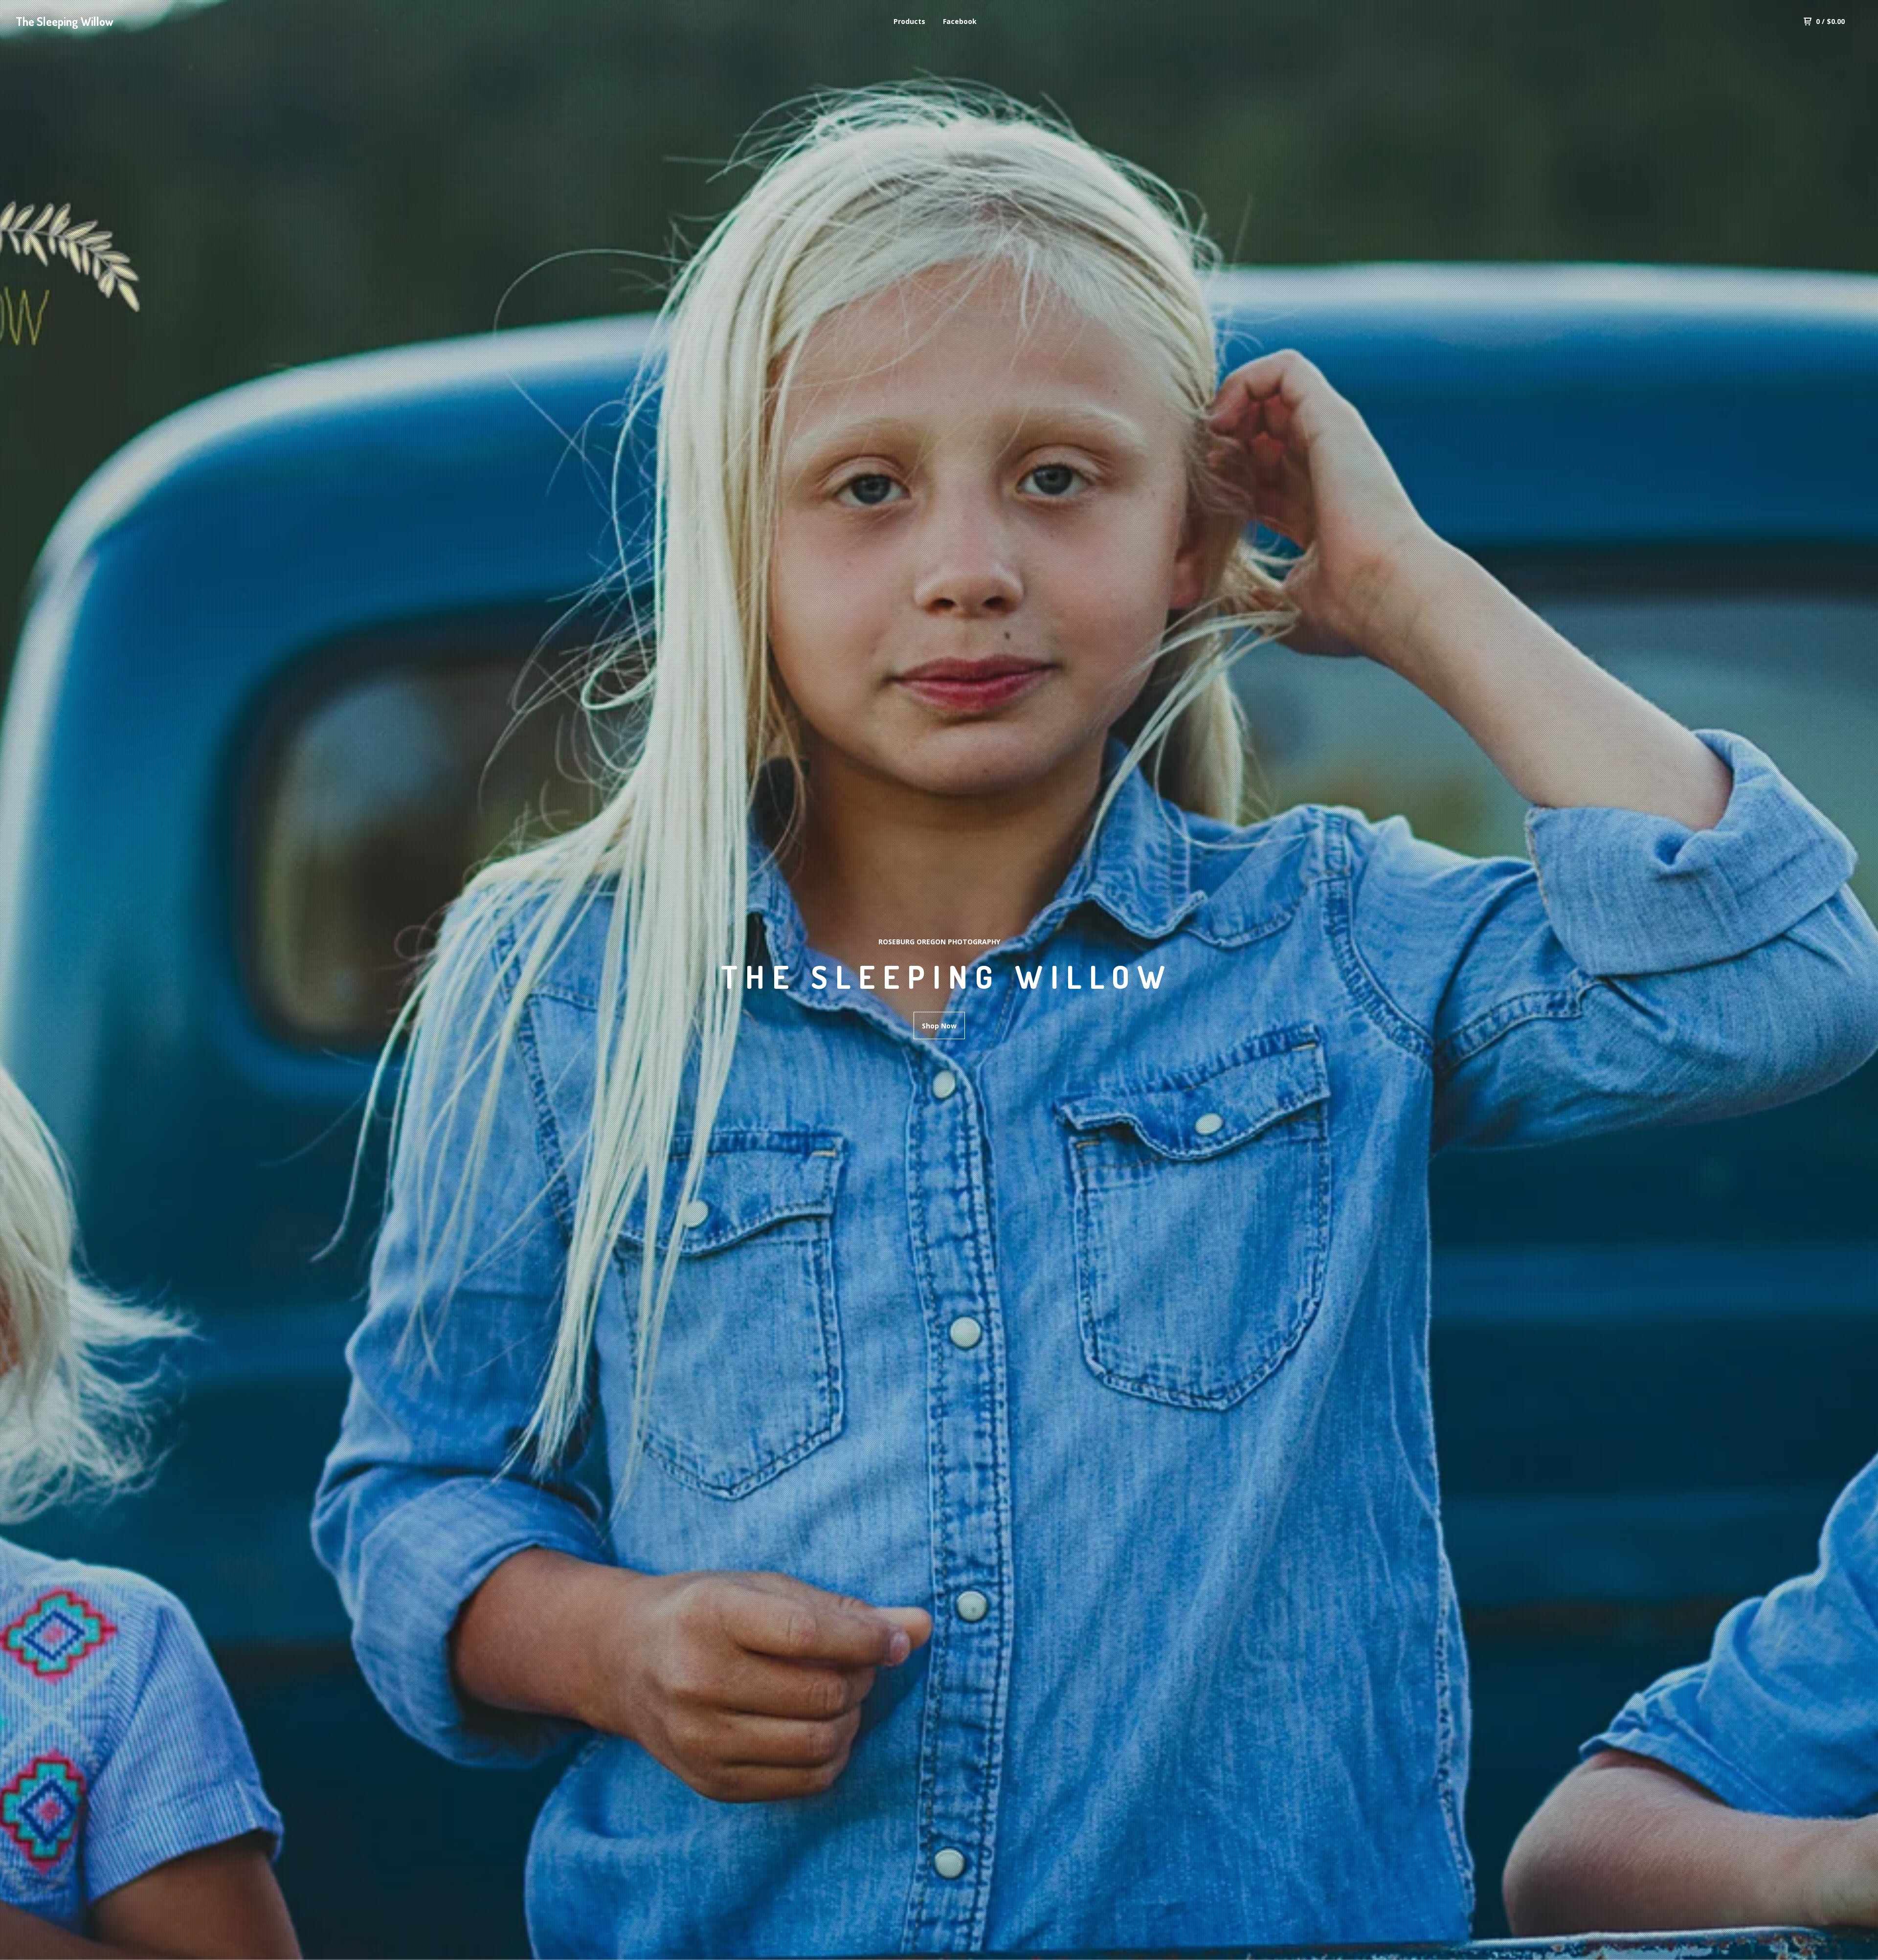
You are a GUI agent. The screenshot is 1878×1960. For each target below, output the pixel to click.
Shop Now (939, 1026)
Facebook (960, 21)
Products (909, 21)
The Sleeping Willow (65, 21)
